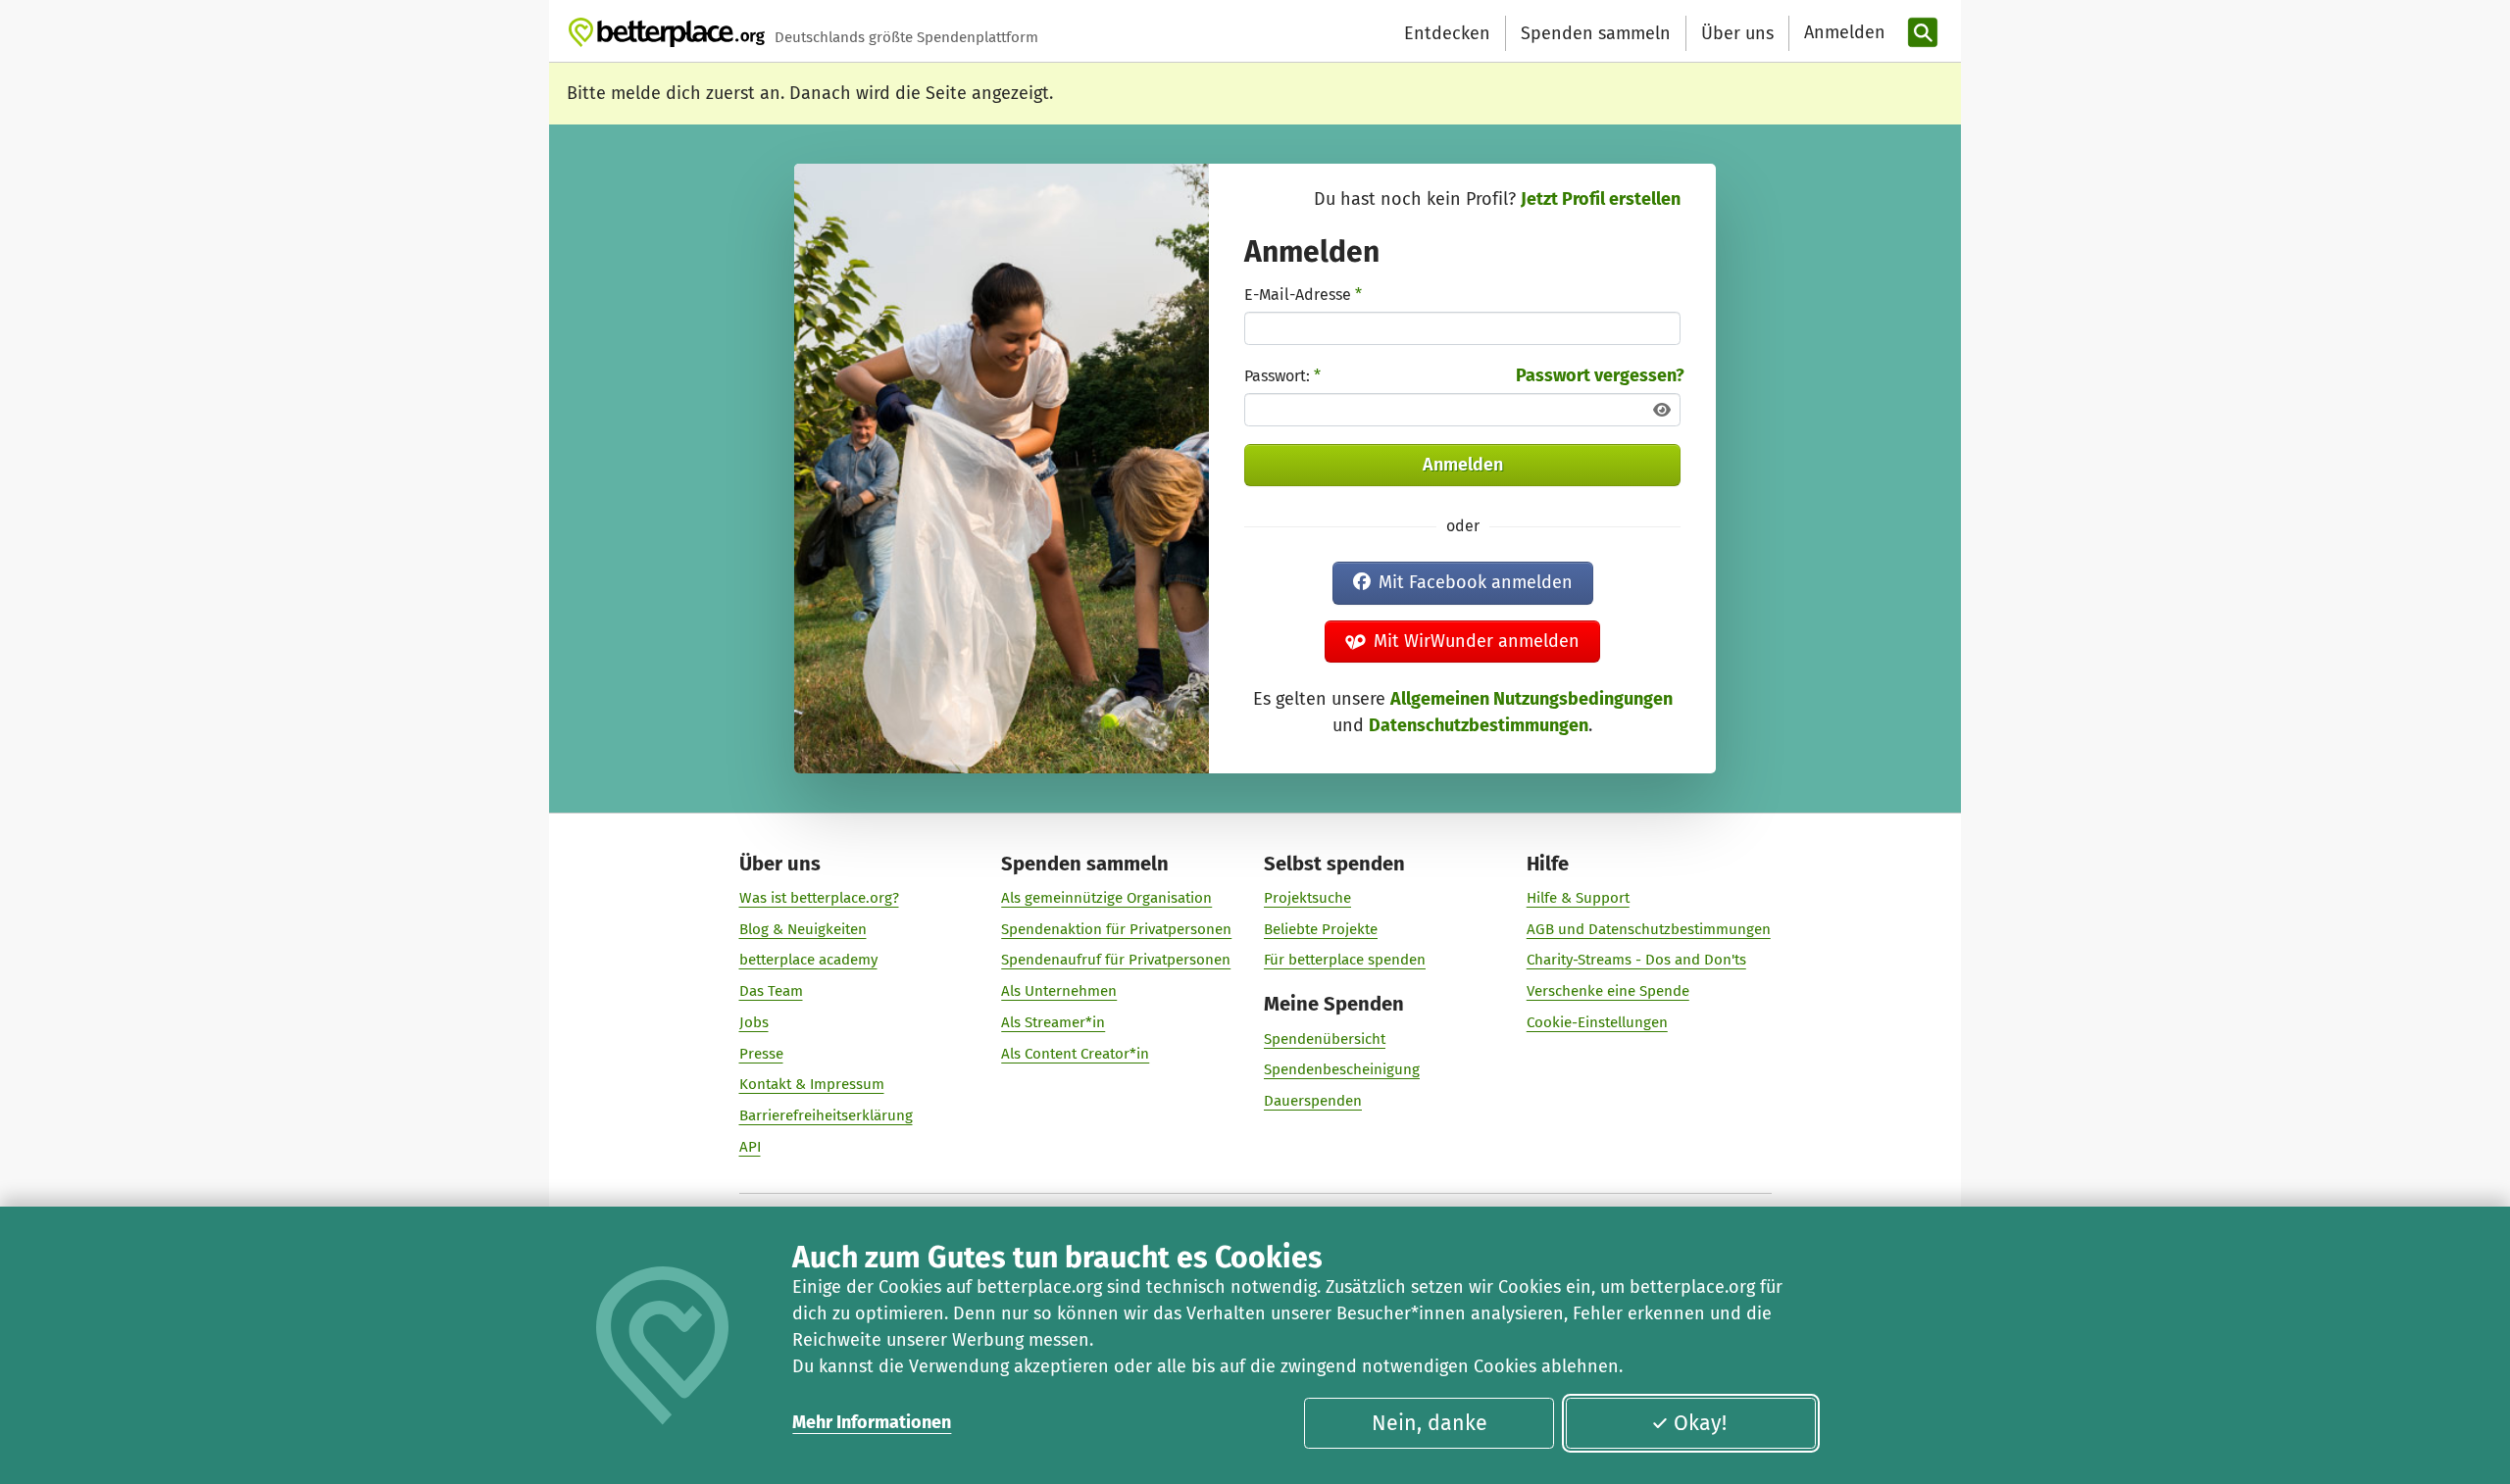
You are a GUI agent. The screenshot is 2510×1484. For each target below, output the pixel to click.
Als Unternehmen (1059, 991)
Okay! (1700, 1423)
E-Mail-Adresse (1303, 295)
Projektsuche (1307, 898)
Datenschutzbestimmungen (1479, 725)
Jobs (754, 1022)
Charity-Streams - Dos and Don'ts (1636, 960)
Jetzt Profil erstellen (1601, 199)
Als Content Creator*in (1075, 1054)
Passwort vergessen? (1600, 375)
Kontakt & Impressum (812, 1084)
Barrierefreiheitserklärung (826, 1115)
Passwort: (1282, 376)
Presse (761, 1054)
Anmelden (1463, 465)
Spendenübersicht (1325, 1039)
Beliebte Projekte (1321, 929)
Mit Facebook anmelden (1476, 582)
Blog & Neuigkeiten (803, 929)
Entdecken (1447, 33)
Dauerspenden (1313, 1101)
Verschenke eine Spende (1608, 991)
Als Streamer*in (1053, 1022)
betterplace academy (808, 960)
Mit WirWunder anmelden (1477, 641)
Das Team (771, 991)
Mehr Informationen (872, 1422)
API (750, 1147)
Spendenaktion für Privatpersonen (1116, 929)
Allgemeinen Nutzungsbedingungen (1531, 699)
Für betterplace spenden (1345, 960)
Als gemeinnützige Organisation (1106, 898)
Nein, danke (1430, 1423)
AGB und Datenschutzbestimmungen (1649, 929)
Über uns (1737, 33)
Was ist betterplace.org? (819, 898)
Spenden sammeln (1596, 33)
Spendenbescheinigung (1342, 1069)
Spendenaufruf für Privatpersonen (1116, 960)
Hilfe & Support (1578, 898)
